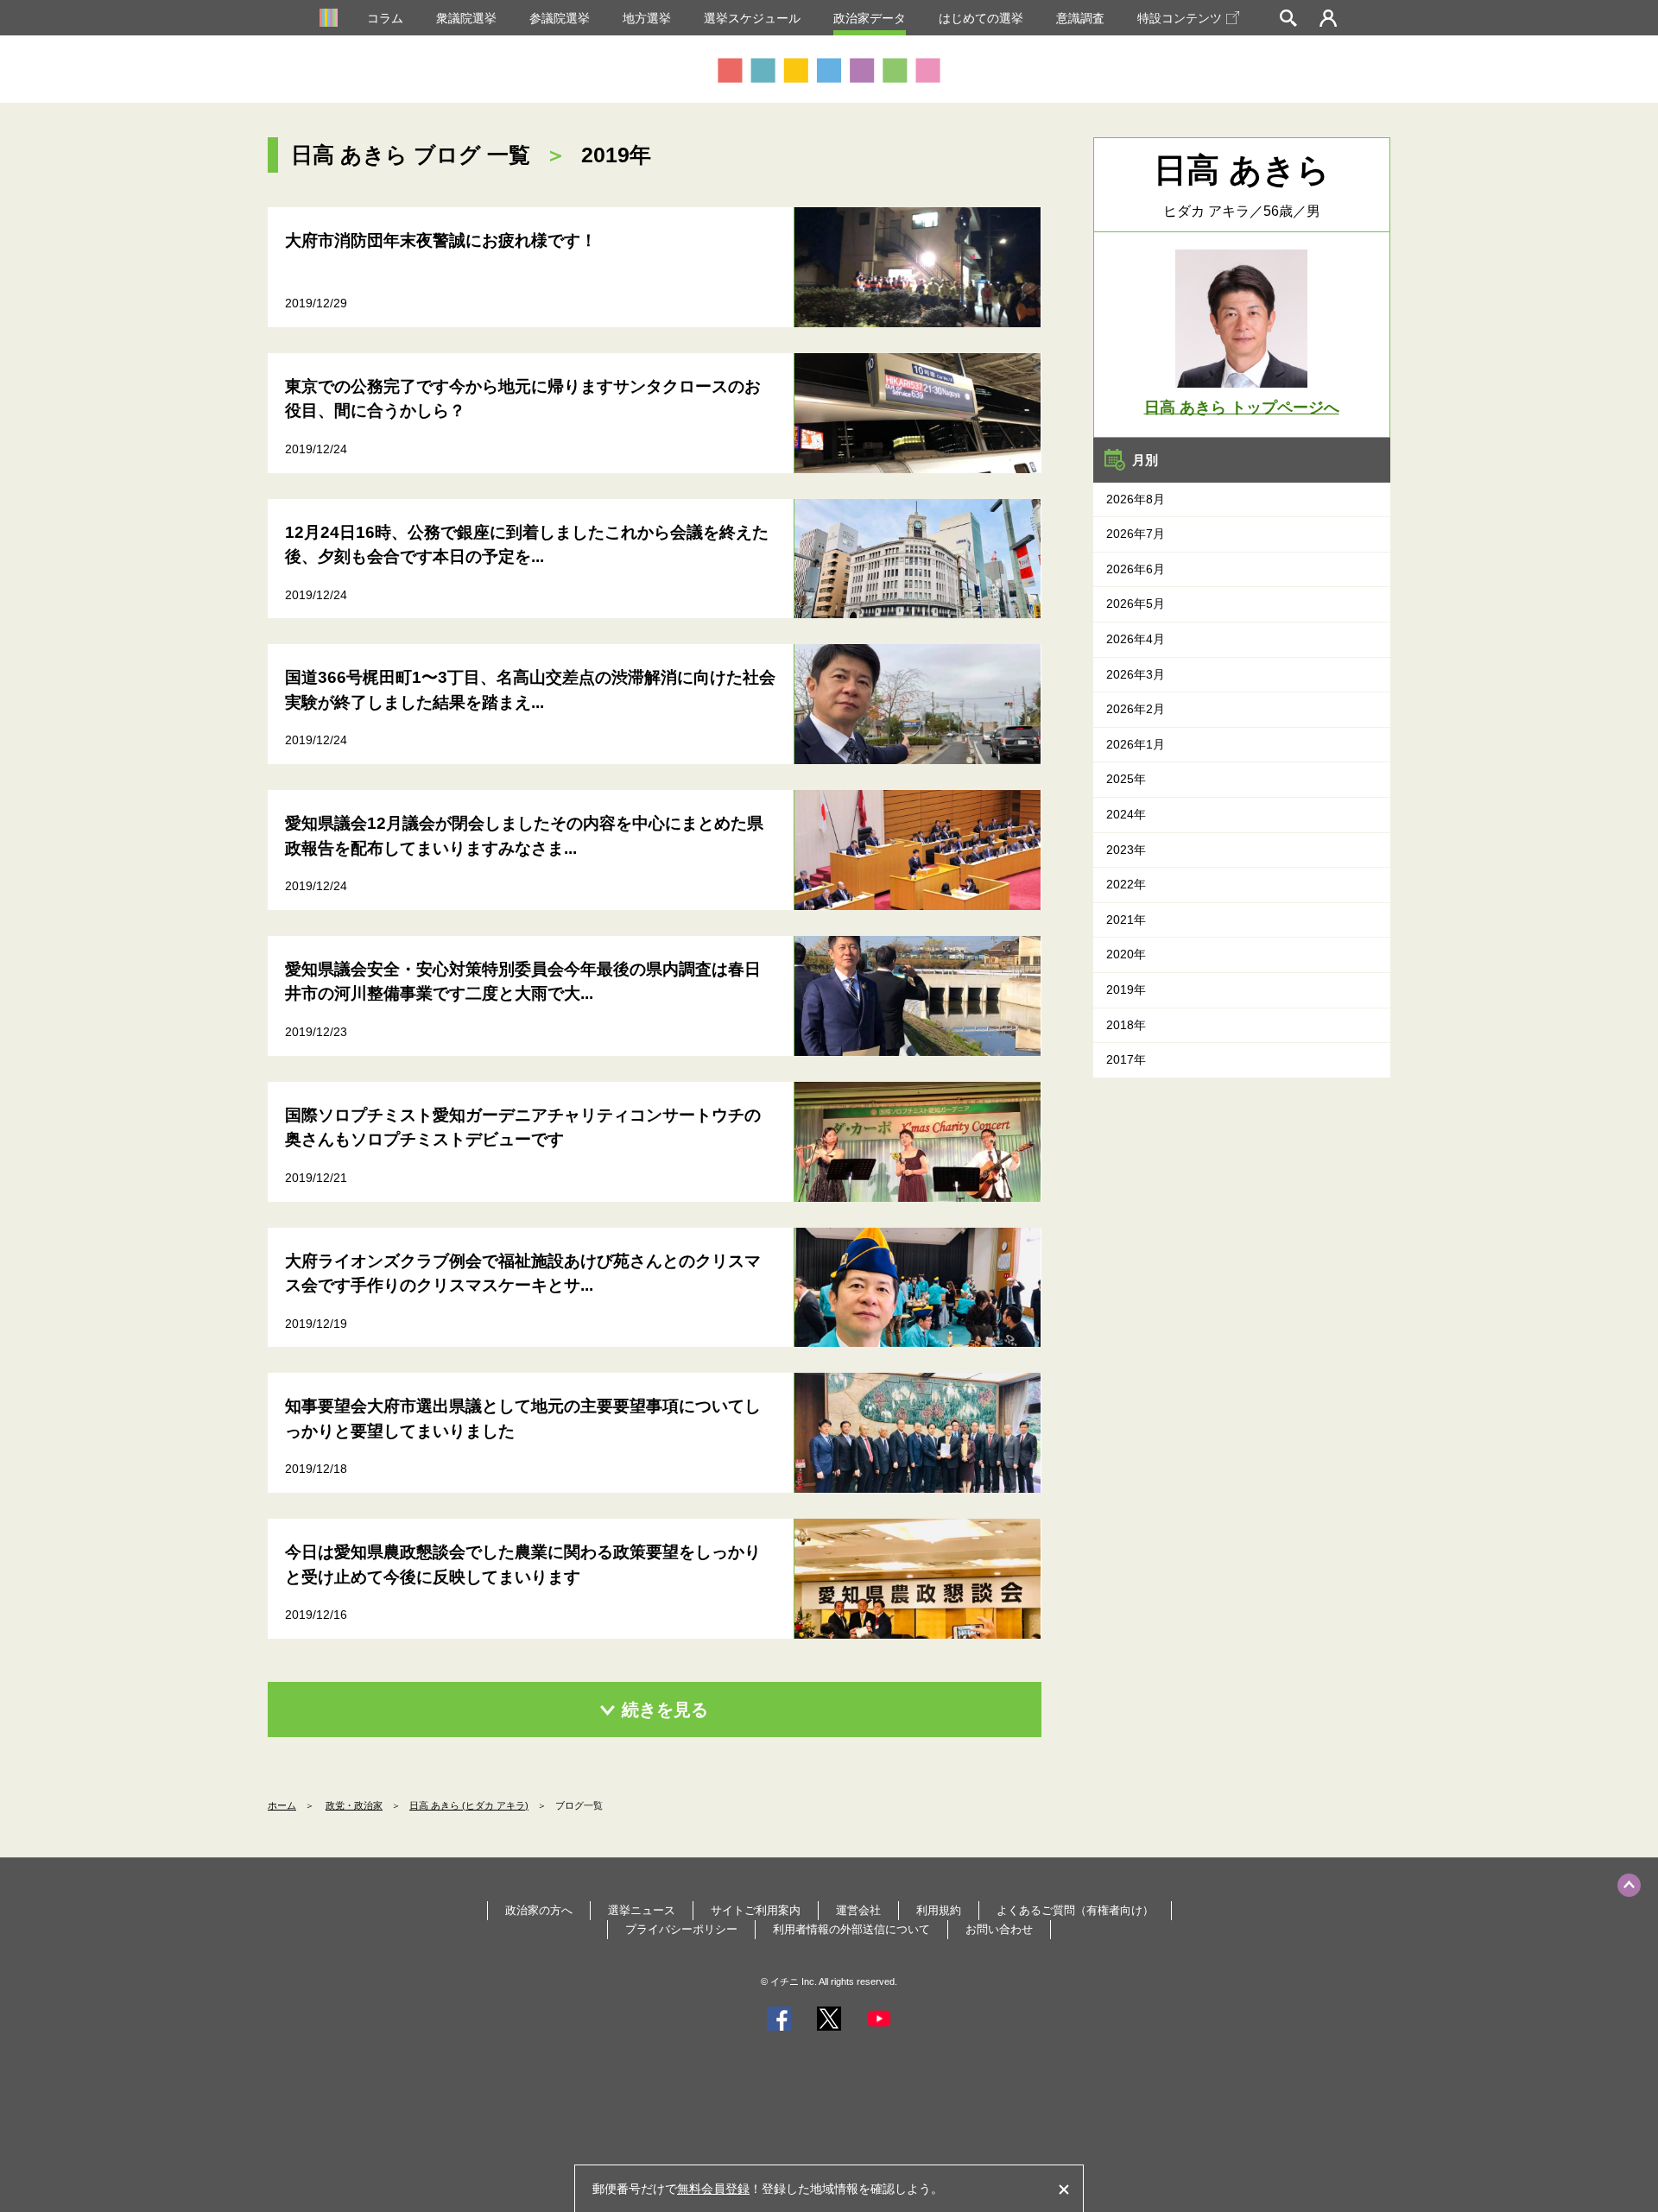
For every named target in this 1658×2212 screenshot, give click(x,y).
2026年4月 (1136, 639)
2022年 (1126, 884)
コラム (385, 18)
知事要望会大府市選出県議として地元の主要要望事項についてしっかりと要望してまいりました (523, 1419)
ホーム (282, 1805)
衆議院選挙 (466, 18)
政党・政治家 (354, 1805)
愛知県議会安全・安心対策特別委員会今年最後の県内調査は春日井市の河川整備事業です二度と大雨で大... (523, 982)
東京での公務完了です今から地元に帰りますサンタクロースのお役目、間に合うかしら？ (523, 399)
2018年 (1126, 1025)
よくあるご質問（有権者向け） (1075, 1910)
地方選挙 (647, 18)
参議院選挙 (560, 18)
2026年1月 (1136, 744)
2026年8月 (1136, 499)
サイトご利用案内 (756, 1910)
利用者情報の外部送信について (851, 1929)
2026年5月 (1136, 604)
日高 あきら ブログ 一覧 (411, 155)
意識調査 (1080, 18)
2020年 (1126, 954)
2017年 (1126, 1059)
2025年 (1126, 779)
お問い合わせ (999, 1929)
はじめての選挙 (981, 18)
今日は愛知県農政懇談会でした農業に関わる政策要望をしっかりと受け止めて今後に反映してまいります (523, 1564)
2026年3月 (1136, 674)
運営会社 (858, 1910)
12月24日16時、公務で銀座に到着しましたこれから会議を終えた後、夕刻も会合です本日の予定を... (527, 545)
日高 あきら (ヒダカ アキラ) (469, 1805)
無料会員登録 (713, 2189)
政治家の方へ (539, 1910)
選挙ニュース (642, 1910)
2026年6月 (1136, 569)
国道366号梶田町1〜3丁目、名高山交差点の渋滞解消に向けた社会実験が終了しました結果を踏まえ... (530, 690)
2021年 (1126, 920)
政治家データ (870, 18)
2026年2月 (1136, 709)
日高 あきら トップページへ (1242, 408)
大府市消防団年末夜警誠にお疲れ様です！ (441, 240)
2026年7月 (1136, 534)
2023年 (1126, 850)
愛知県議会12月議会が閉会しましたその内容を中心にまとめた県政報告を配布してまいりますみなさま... (524, 836)
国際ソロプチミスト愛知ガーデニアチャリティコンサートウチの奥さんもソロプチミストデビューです (523, 1128)
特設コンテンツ (1180, 18)
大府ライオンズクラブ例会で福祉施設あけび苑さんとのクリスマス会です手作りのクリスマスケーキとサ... (523, 1273)
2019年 (1126, 989)
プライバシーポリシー (681, 1929)
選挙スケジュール (752, 18)
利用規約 (939, 1910)
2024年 (1126, 814)
